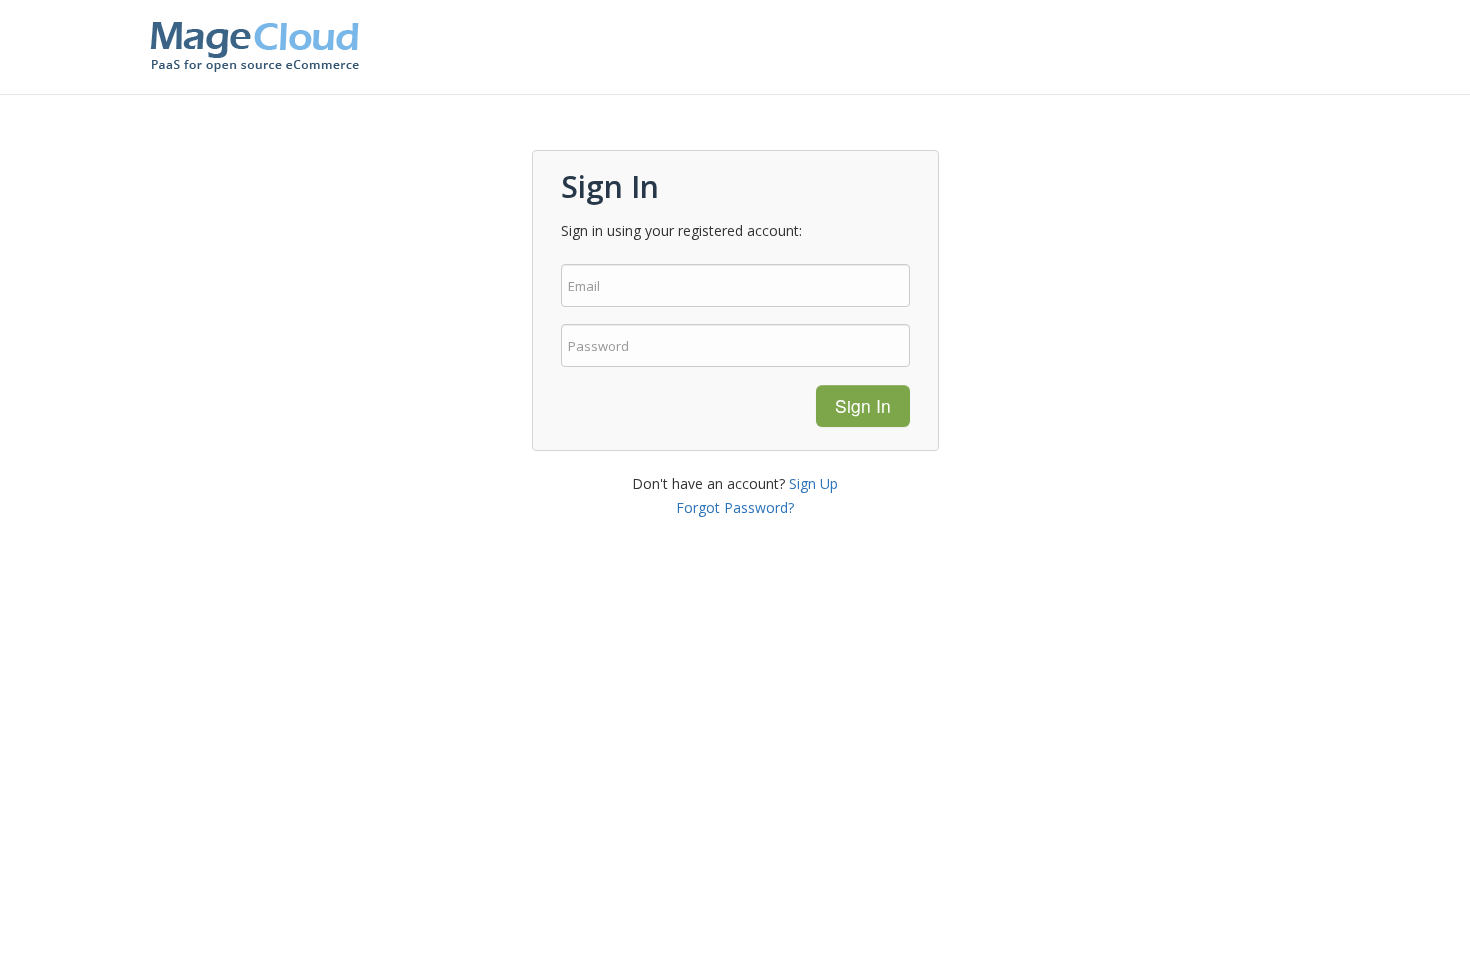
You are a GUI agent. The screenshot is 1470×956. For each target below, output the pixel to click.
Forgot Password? (735, 507)
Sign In (863, 405)
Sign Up (813, 483)
